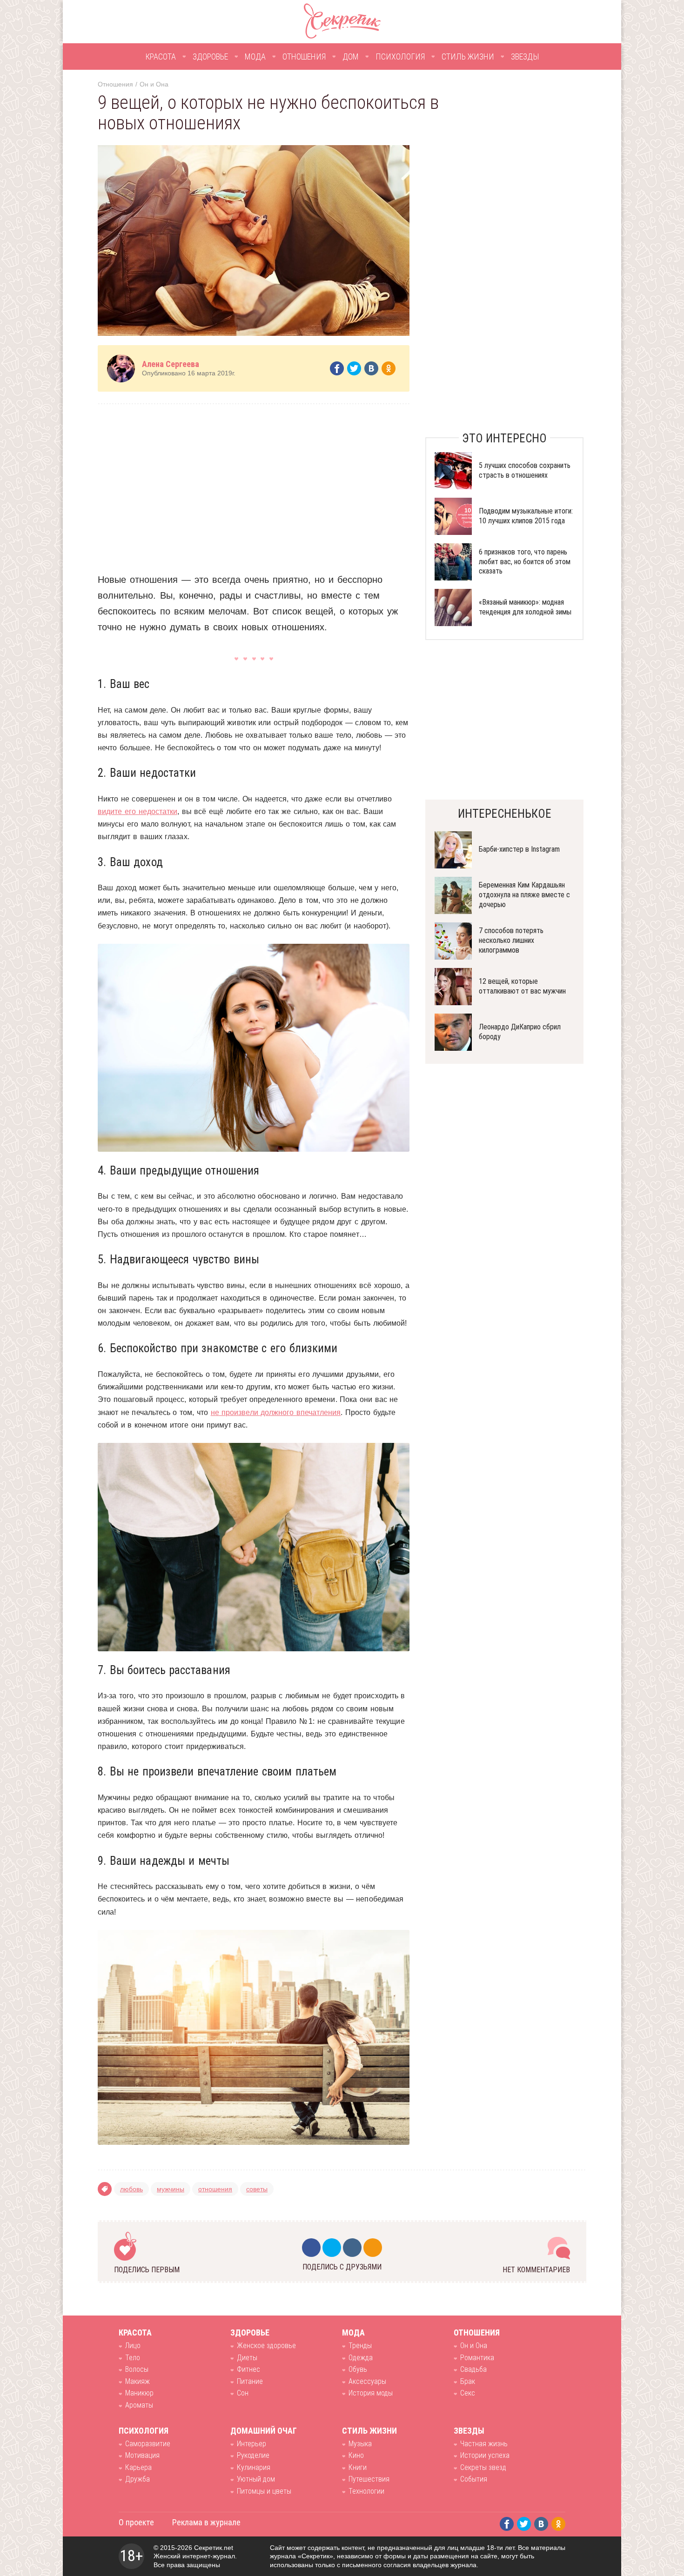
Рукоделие (253, 2455)
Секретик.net (214, 2548)
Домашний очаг (264, 2431)
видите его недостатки (137, 811)
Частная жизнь (484, 2444)
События (474, 2479)
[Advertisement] (254, 481)
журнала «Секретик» (302, 2556)
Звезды (525, 57)
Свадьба (473, 2369)
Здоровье (210, 57)
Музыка (360, 2444)
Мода (255, 57)
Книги (358, 2467)
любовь (131, 2189)
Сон (243, 2393)
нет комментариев (536, 2270)
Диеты (247, 2358)
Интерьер (251, 2444)
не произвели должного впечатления (276, 1412)
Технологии (366, 2491)
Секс (468, 2393)
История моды (371, 2393)
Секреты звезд (483, 2467)
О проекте (136, 2522)
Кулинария (254, 2467)
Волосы (137, 2369)
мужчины (171, 2189)
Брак (468, 2381)
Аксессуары (367, 2381)
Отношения (304, 57)
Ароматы (139, 2405)
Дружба (137, 2479)
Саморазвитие (148, 2444)
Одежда (361, 2358)
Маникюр (139, 2393)
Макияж (137, 2381)
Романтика (477, 2358)
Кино (356, 2455)
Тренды (360, 2346)
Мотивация (142, 2455)
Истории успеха (485, 2455)
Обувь (358, 2369)
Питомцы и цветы (264, 2491)
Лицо (133, 2346)
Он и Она (154, 84)
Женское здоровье (266, 2346)
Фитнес (248, 2369)
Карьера (138, 2467)
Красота (161, 57)
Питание (250, 2381)
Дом (351, 57)
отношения (215, 2189)
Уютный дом (256, 2479)
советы (257, 2189)
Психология (400, 57)
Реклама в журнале (206, 2522)
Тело (133, 2358)
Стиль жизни (468, 57)
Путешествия (369, 2479)
